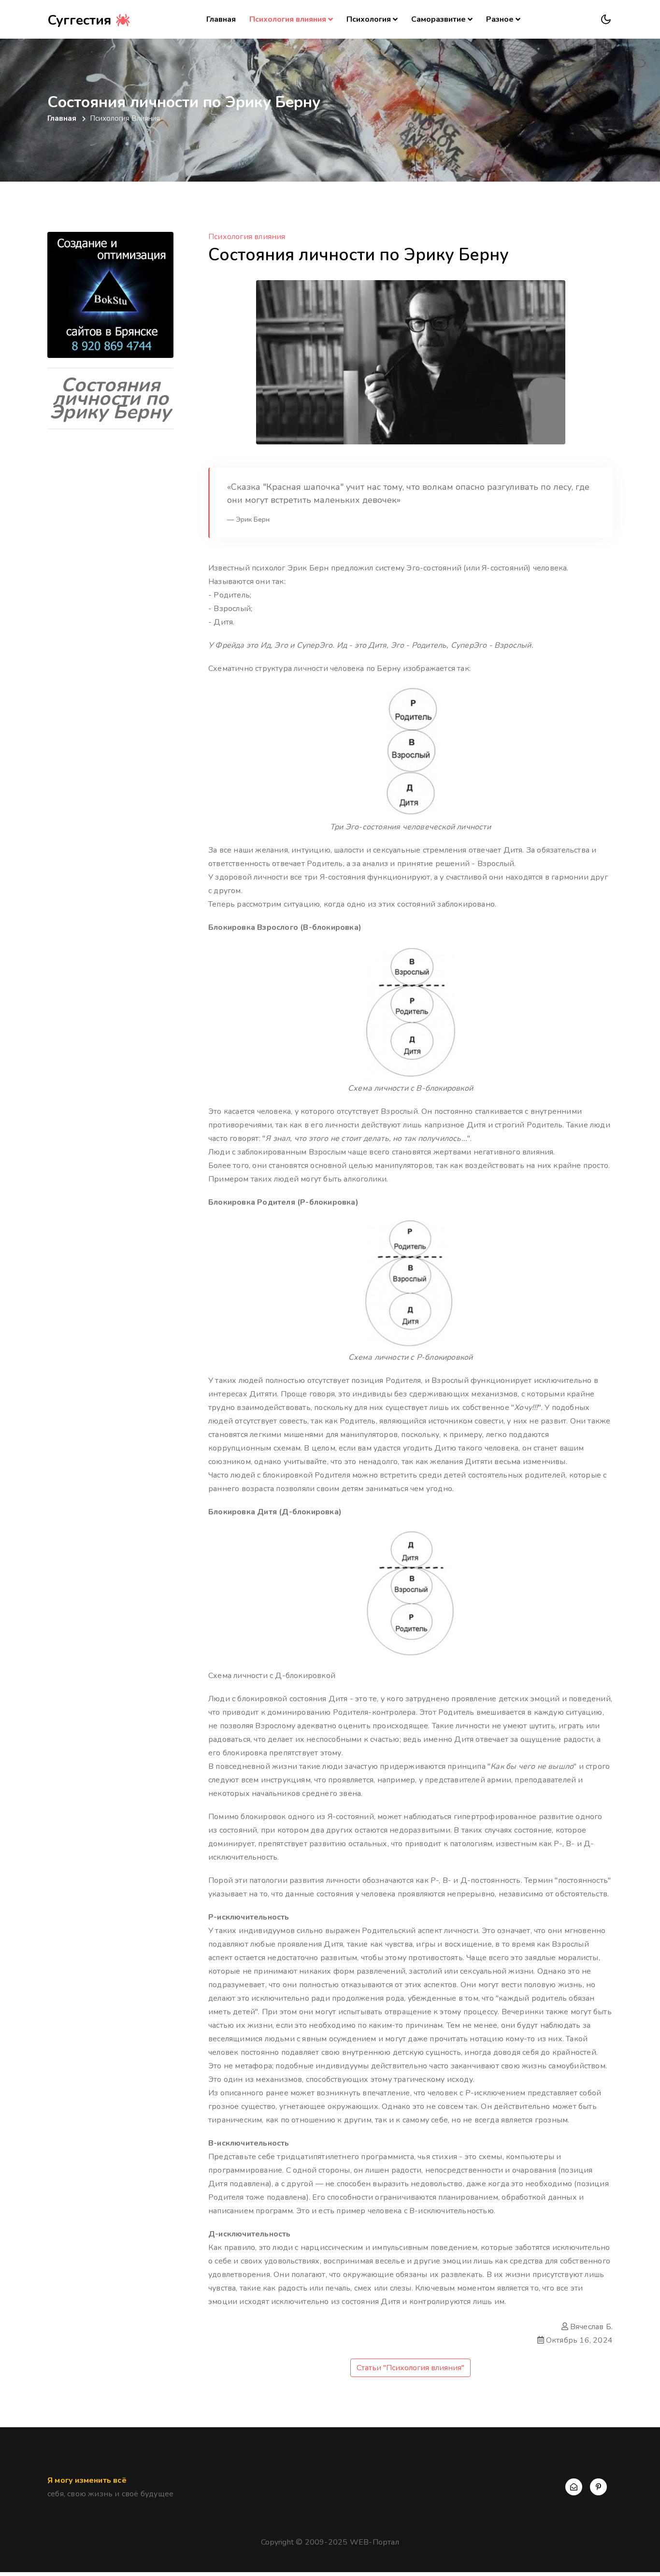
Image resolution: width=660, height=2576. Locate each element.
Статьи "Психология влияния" (410, 2368)
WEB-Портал (374, 2542)
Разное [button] (500, 19)
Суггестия (81, 20)
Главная (223, 19)
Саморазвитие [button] (438, 19)
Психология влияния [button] (288, 19)
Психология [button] (369, 19)
